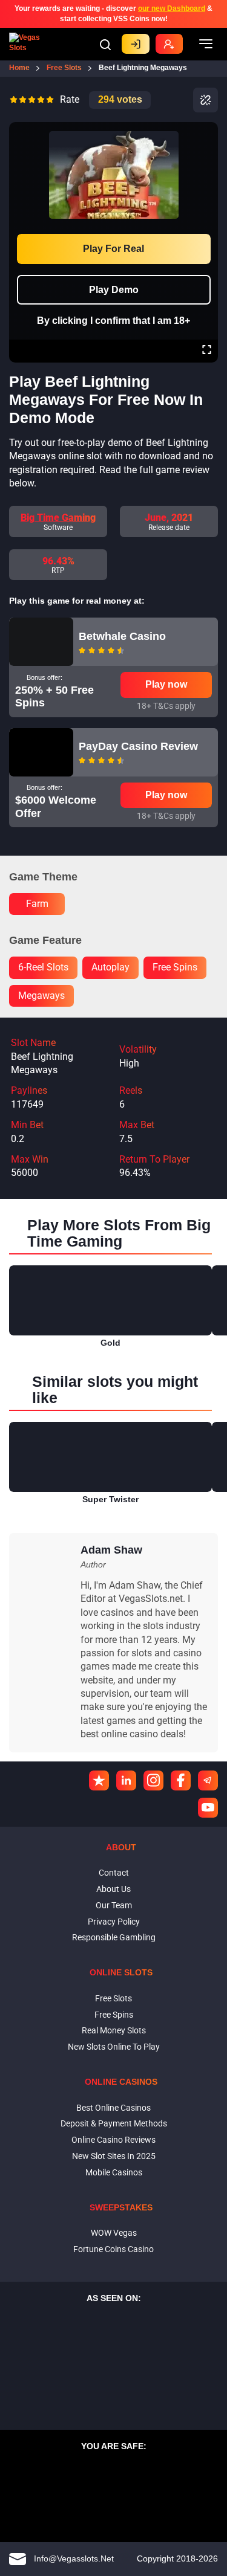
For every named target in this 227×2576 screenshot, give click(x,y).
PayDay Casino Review (138, 746)
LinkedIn (126, 1780)
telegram (208, 1780)
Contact (114, 1873)
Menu (206, 44)
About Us (113, 1889)
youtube (208, 1808)
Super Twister (110, 1499)
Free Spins (114, 2015)
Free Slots (113, 1998)
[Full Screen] (207, 351)
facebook (181, 1780)
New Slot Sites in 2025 (114, 2156)
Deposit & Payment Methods (114, 2123)
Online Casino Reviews (113, 2140)
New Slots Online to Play (114, 2047)
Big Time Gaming (58, 518)
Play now (166, 684)
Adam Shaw (111, 1550)
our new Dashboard (172, 8)
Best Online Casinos (113, 2108)
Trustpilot (99, 1780)
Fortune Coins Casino (113, 2249)
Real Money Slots (114, 2030)
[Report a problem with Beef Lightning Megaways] (206, 100)
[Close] (206, 131)
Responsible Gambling (114, 1937)
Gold (110, 1343)
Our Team (114, 1905)
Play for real (113, 249)
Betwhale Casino (122, 636)
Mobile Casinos (114, 2172)
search (105, 45)
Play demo (114, 290)
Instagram (153, 1780)
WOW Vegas (114, 2233)
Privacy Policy (114, 1922)
